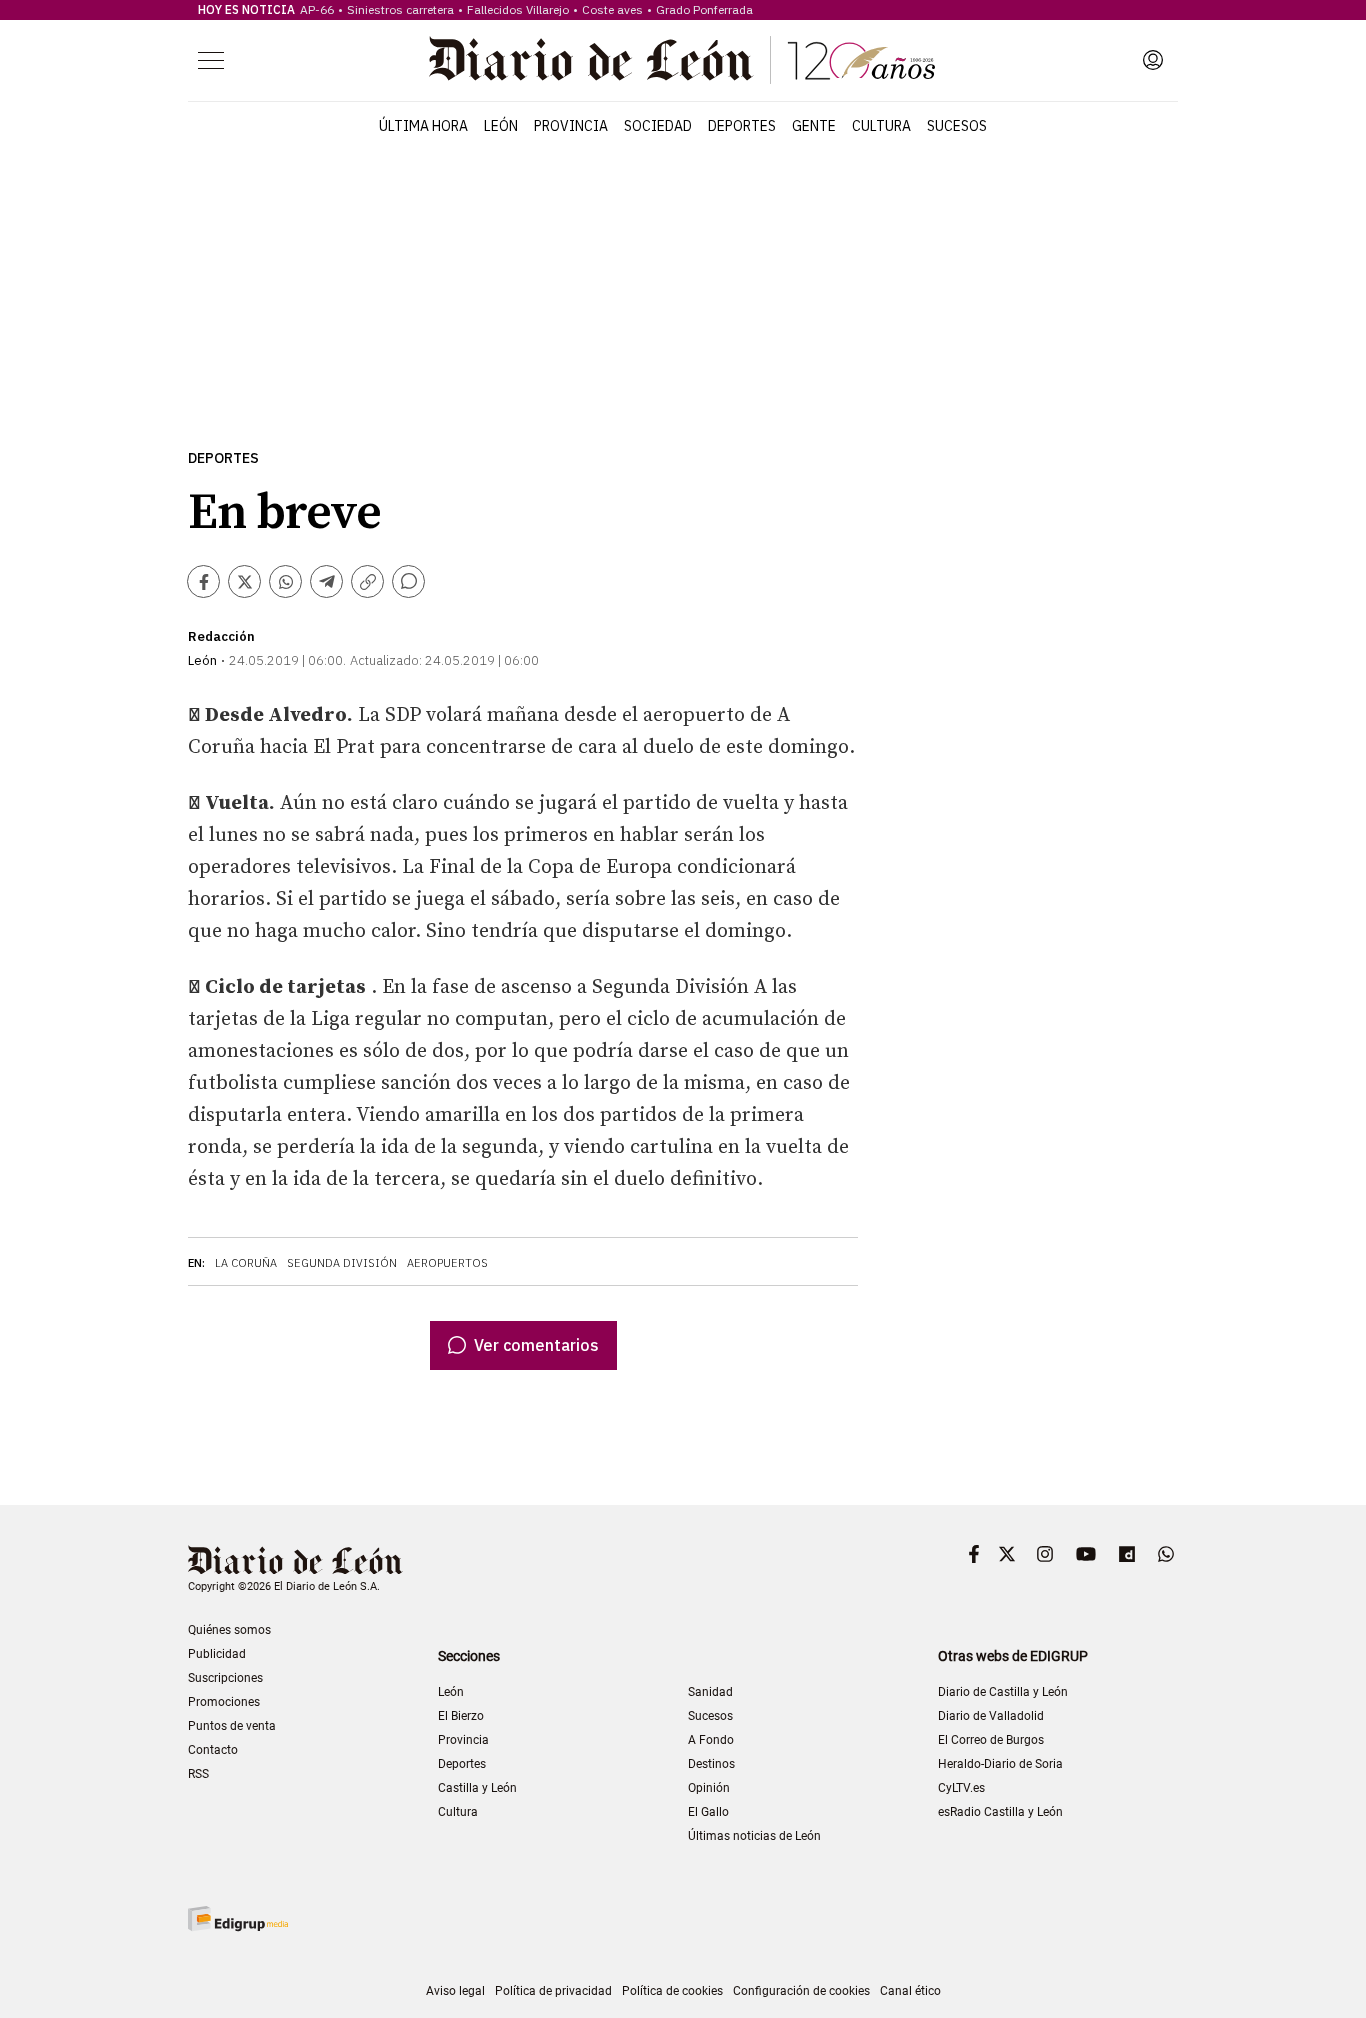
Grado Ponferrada (704, 9)
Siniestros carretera (400, 9)
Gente (814, 126)
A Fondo (711, 1740)
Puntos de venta (232, 1726)
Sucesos (957, 126)
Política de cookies (672, 1991)
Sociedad (658, 126)
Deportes (742, 126)
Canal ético (910, 1991)
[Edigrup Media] (238, 1918)
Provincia (571, 126)
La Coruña (246, 1263)
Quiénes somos (229, 1630)
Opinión (709, 1788)
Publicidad (217, 1654)
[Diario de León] (682, 60)
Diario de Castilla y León (1003, 1692)
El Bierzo (461, 1716)
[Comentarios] (408, 581)
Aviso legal (455, 1991)
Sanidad (710, 1692)
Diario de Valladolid (991, 1716)
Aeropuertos (447, 1263)
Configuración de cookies (801, 1991)
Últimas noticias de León (754, 1836)
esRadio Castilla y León (1000, 1812)
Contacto (213, 1750)
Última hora (423, 126)
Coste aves (612, 9)
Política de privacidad (553, 1991)
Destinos (711, 1764)
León (501, 126)
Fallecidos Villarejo (518, 9)
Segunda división (342, 1263)
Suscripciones (225, 1678)
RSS (198, 1774)
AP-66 (317, 9)
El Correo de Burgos (991, 1740)
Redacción (221, 636)
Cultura (881, 126)
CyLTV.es (961, 1788)
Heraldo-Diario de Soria (1000, 1764)
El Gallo (708, 1812)
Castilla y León (477, 1788)
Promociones (224, 1702)
